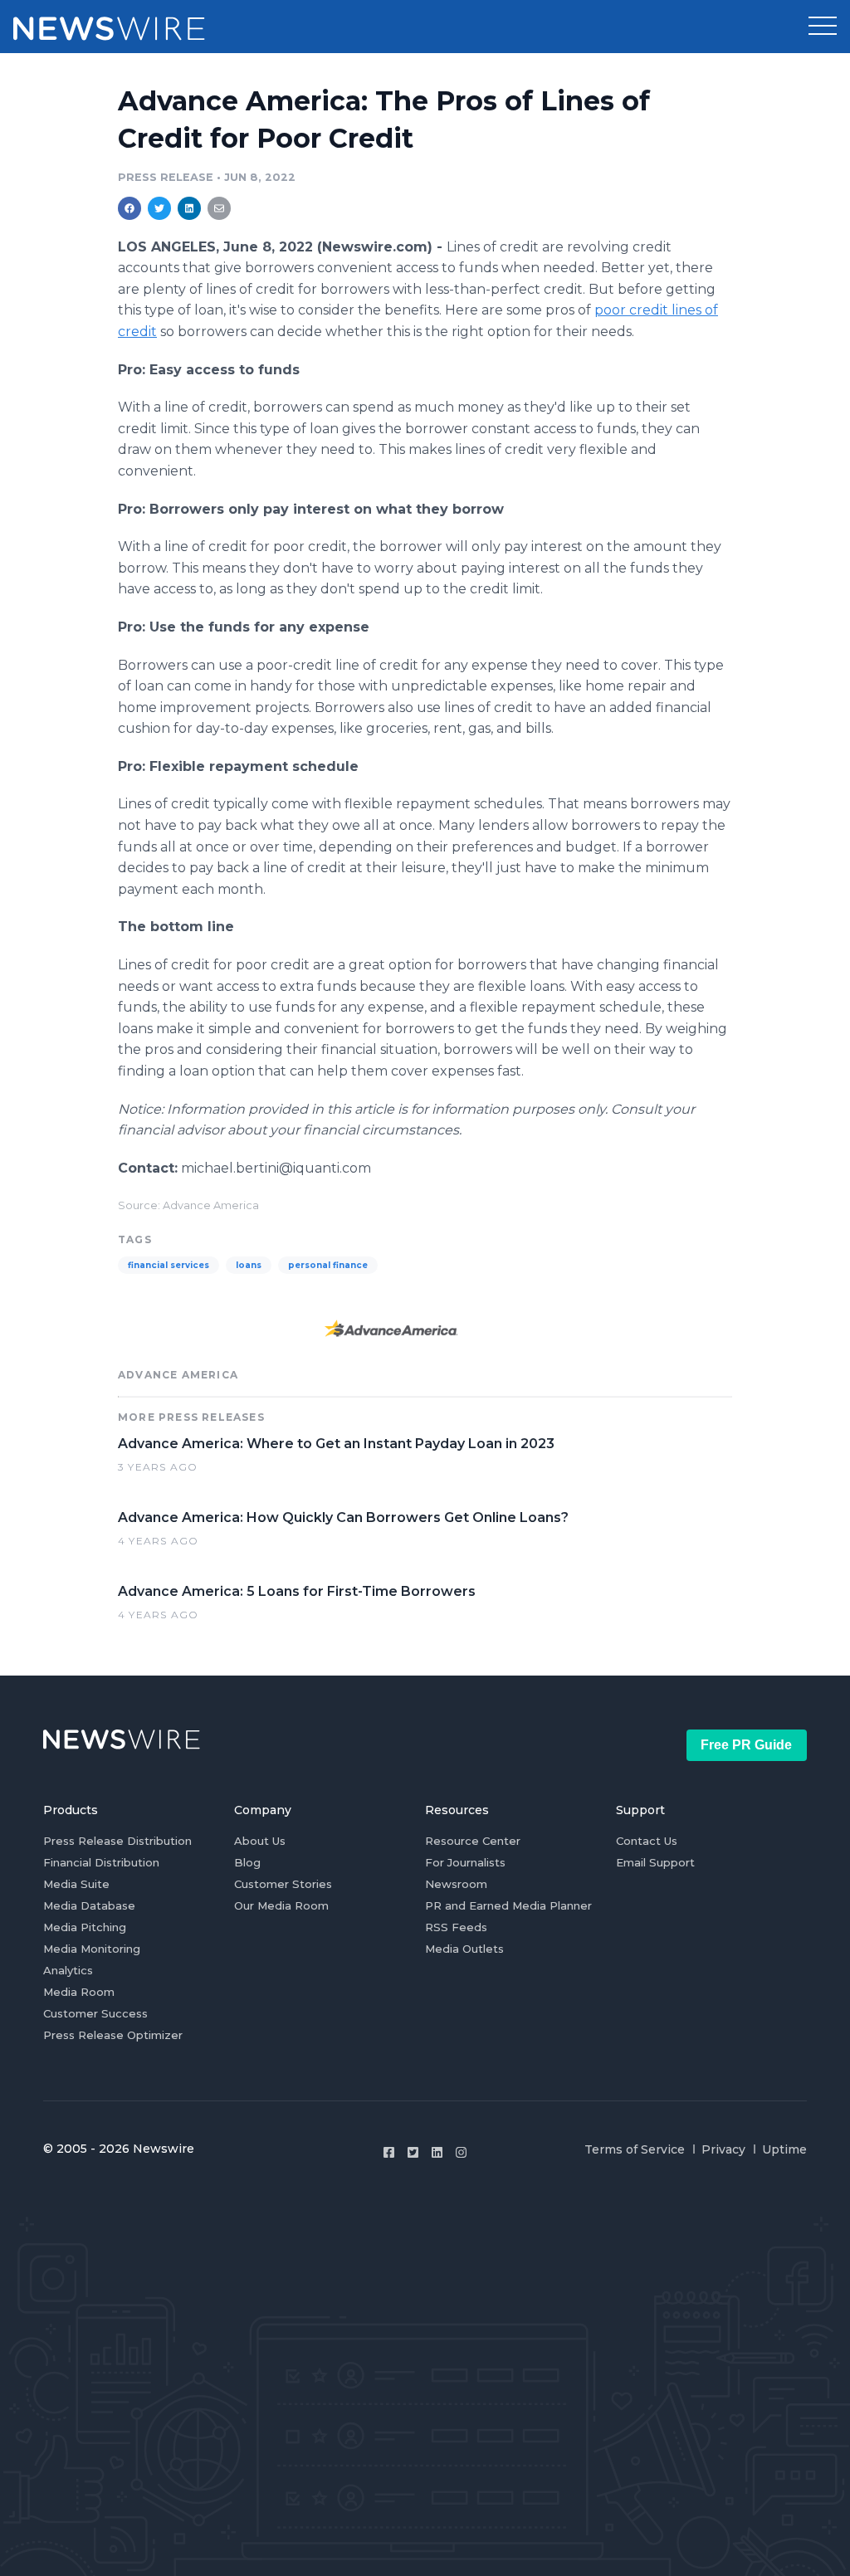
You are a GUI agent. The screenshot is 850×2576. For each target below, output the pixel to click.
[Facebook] (389, 2152)
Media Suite (76, 1884)
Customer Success (95, 2013)
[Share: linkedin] (190, 208)
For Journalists (465, 1862)
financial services (169, 1265)
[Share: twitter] (159, 208)
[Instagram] (461, 2152)
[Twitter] (413, 2152)
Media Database (89, 1905)
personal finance (328, 1265)
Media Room (79, 1992)
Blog (247, 1862)
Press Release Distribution (117, 1841)
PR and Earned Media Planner (508, 1905)
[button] (823, 27)
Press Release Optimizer (113, 2035)
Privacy (723, 2149)
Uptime (784, 2149)
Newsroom (456, 1884)
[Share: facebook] (129, 208)
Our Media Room (281, 1905)
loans (249, 1265)
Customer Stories (283, 1884)
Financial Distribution (101, 1862)
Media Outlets (464, 1949)
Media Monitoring (92, 1949)
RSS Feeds (456, 1927)
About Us (260, 1841)
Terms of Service (635, 2149)
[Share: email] (219, 208)
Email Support (655, 1862)
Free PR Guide (746, 1745)
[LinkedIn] (437, 2152)
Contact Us (647, 1841)
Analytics (68, 1970)
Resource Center (473, 1841)
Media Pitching (85, 1927)
